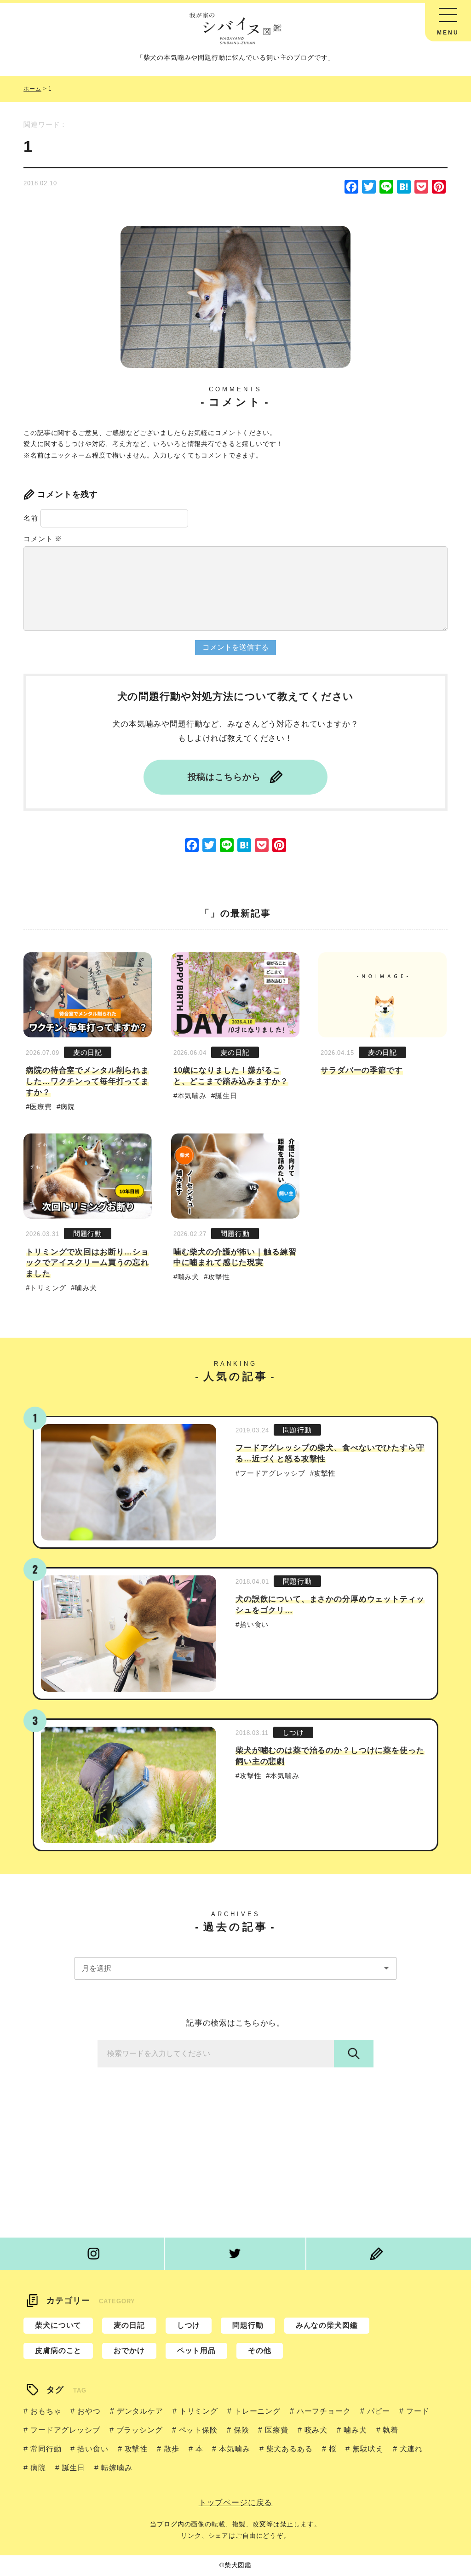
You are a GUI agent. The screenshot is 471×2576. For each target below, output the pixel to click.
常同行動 (46, 2449)
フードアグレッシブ (273, 1473)
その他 (260, 2350)
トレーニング (257, 2411)
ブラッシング (140, 2430)
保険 (241, 2430)
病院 (68, 1107)
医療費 (41, 1107)
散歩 (172, 2449)
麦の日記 (88, 1052)
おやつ (89, 2411)
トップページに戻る (236, 2503)
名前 (31, 518)
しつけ (293, 1732)
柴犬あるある (290, 2449)
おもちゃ (46, 2411)
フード (418, 2411)
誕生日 (226, 1096)
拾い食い (254, 1624)
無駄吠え (368, 2449)
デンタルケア (140, 2411)
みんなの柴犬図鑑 (327, 2325)
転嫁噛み (117, 2468)
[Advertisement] (235, 2146)
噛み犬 (86, 1288)
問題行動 (88, 1234)
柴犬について (58, 2325)
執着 (391, 2430)
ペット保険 (198, 2430)
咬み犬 (316, 2430)
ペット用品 (196, 2350)
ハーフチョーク (324, 2411)
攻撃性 (219, 1277)
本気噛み (192, 1096)
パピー (379, 2411)
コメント (43, 539)
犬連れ (411, 2449)
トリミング (48, 1288)
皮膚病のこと (58, 2350)
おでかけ (129, 2350)
